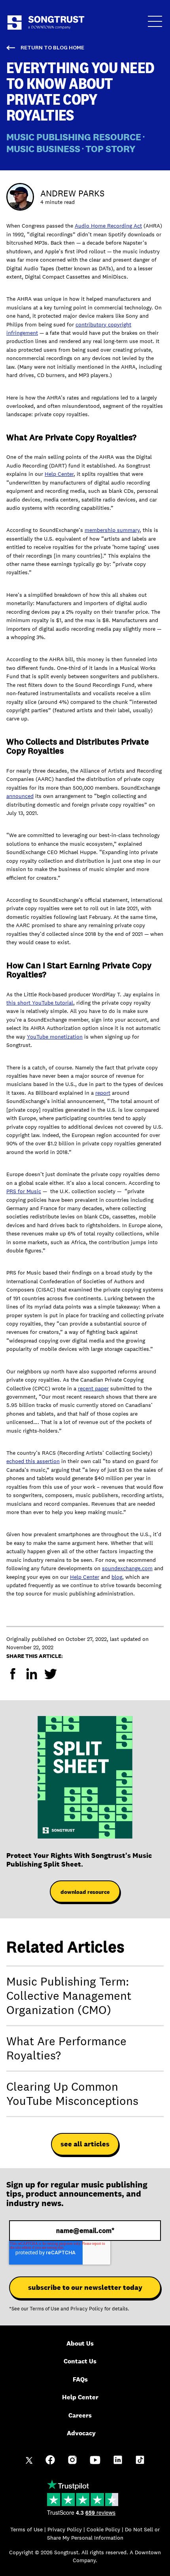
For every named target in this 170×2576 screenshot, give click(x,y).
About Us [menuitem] (80, 2343)
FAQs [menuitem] (80, 2379)
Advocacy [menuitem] (81, 2433)
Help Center (59, 474)
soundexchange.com (127, 1568)
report (103, 1093)
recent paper (93, 1388)
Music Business (43, 148)
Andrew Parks (72, 193)
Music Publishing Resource (74, 137)
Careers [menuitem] (80, 2415)
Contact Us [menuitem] (80, 2361)
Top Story (110, 148)
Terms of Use (44, 2309)
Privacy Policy (87, 2309)
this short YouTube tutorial (40, 1003)
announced (20, 796)
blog (117, 1577)
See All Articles (85, 2144)
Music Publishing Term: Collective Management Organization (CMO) (69, 1996)
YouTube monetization (55, 1037)
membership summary (112, 530)
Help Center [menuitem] (80, 2397)
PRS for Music (24, 1191)
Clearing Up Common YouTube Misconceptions (72, 2094)
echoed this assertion (33, 1461)
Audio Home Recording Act (108, 226)
